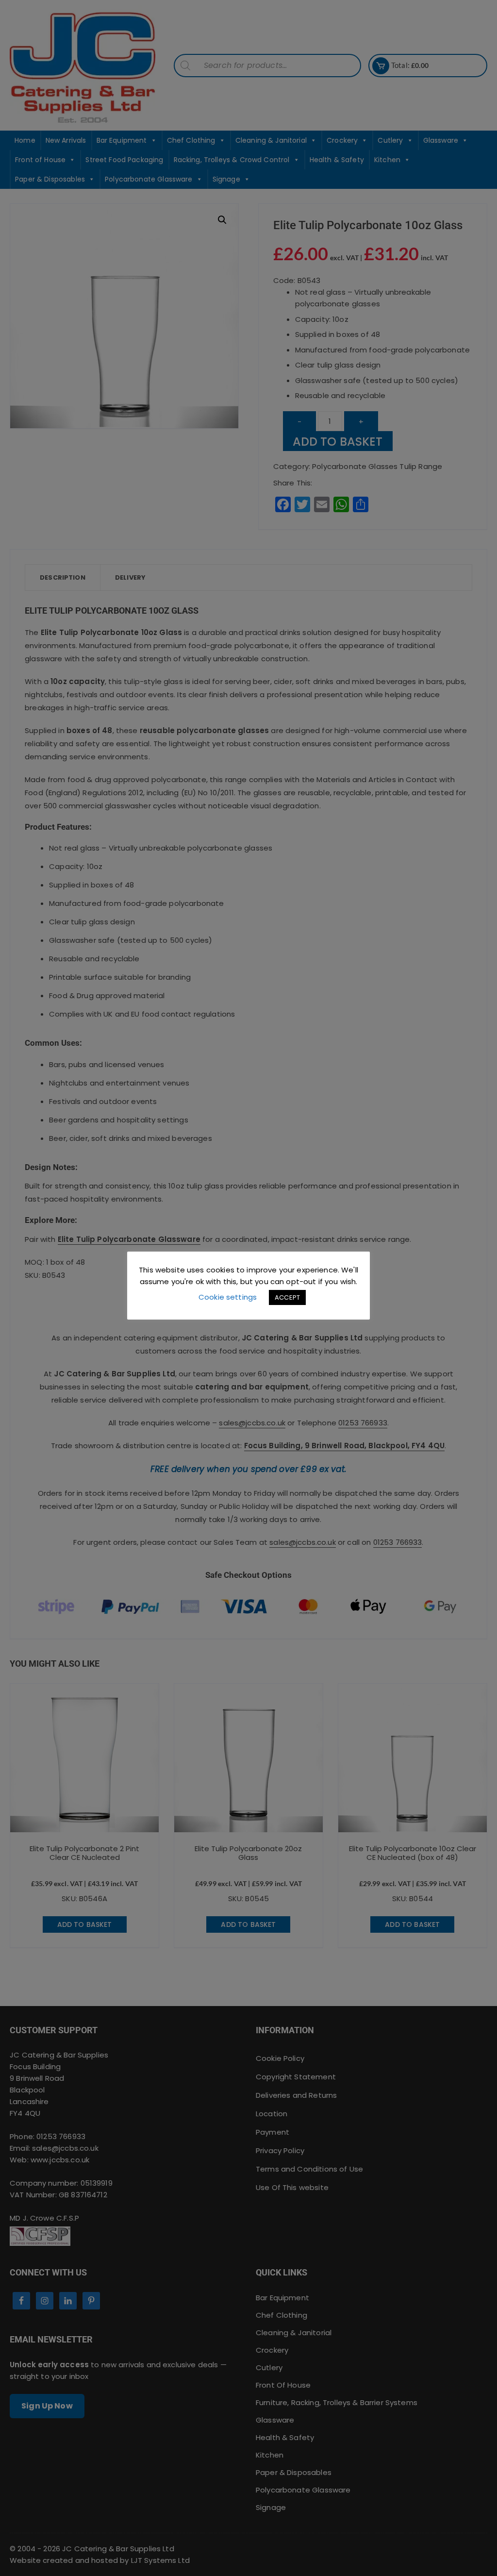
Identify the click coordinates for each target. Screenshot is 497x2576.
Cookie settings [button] (228, 1297)
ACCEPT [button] (287, 1297)
